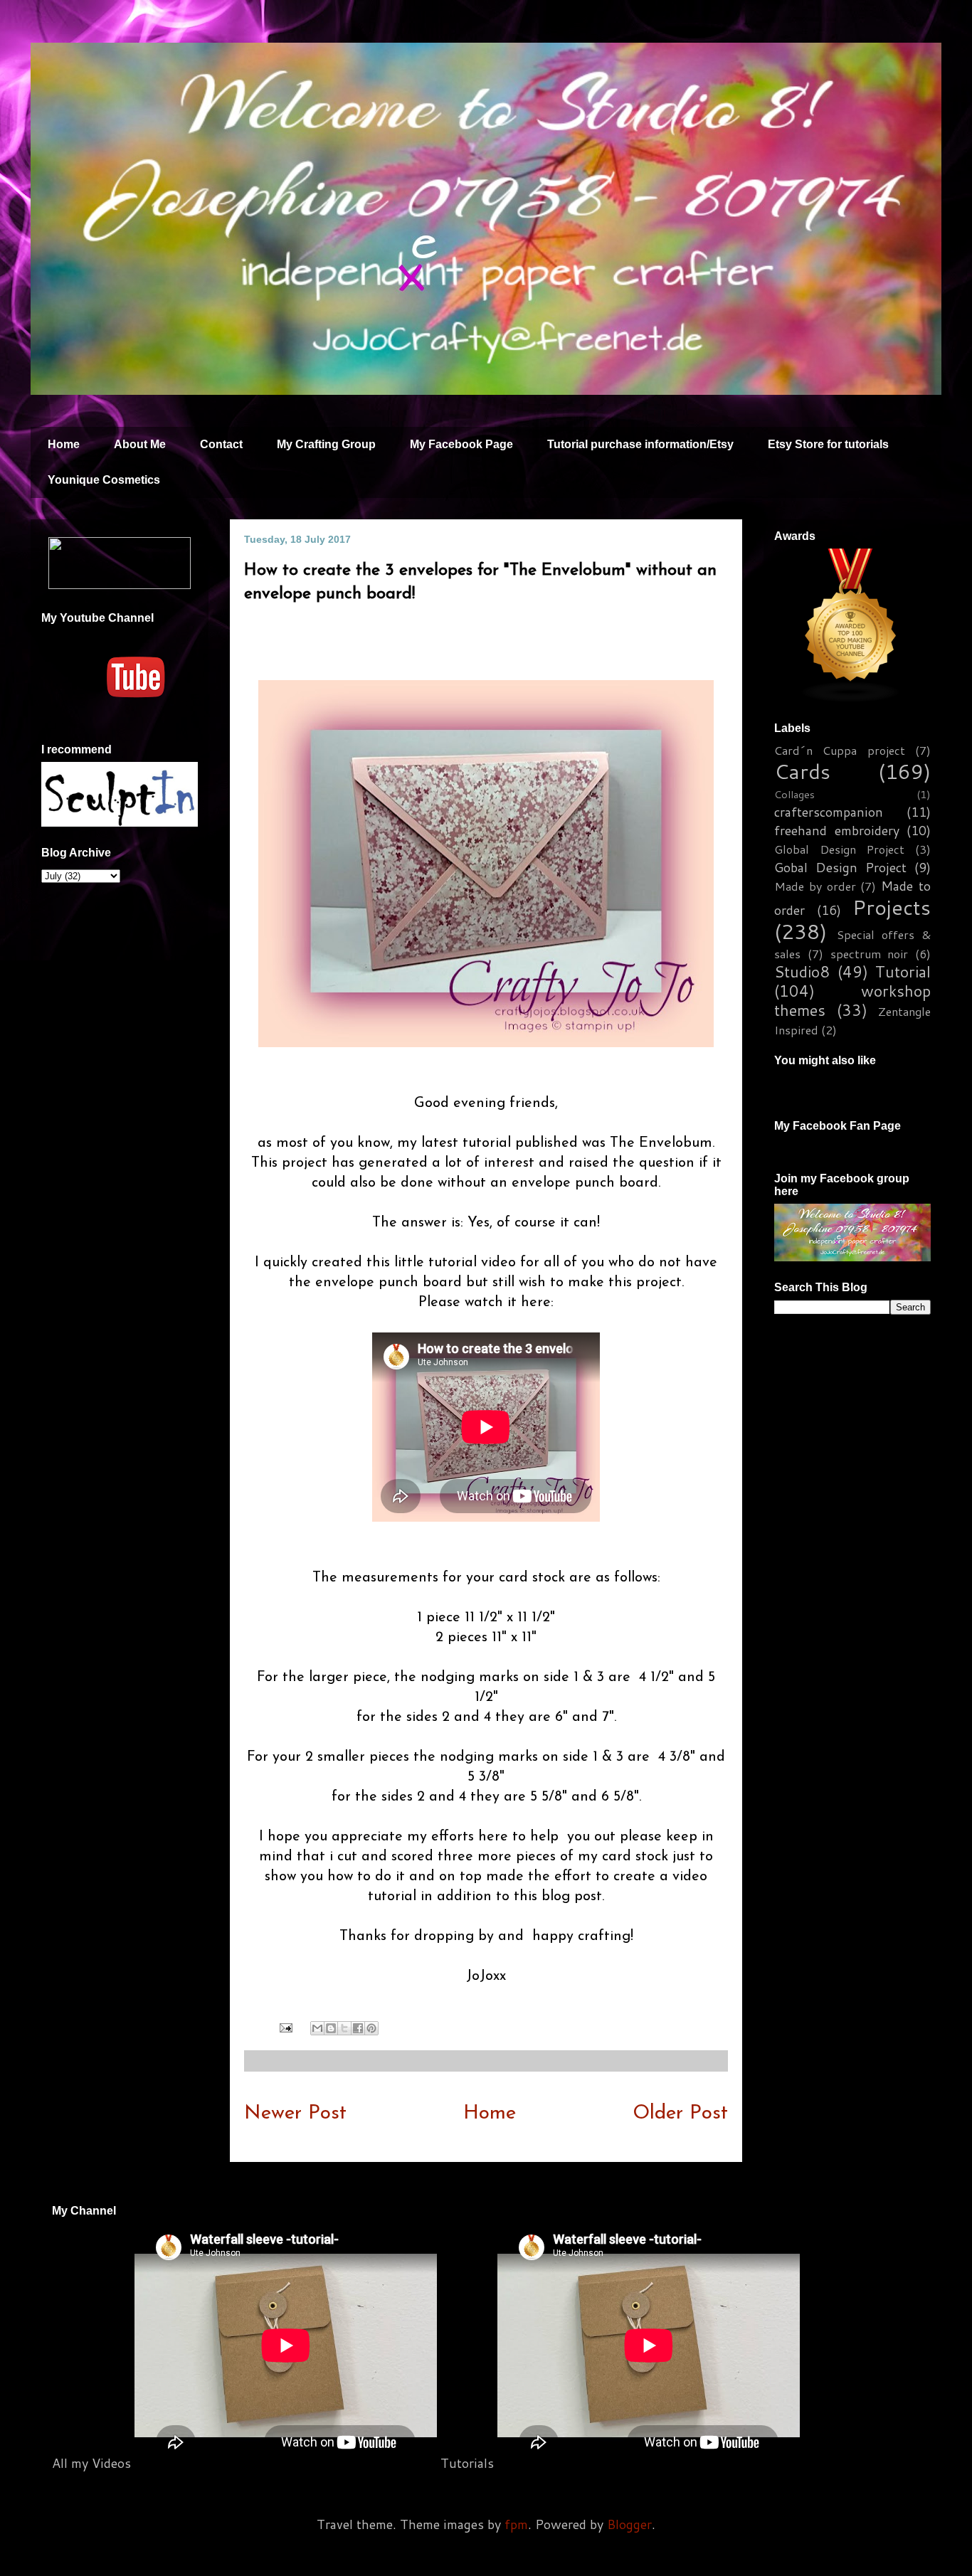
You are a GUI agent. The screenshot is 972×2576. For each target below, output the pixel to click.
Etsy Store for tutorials (828, 444)
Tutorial (903, 971)
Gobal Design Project (840, 867)
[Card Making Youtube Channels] (851, 697)
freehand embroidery (837, 830)
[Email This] (317, 2028)
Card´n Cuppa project (840, 750)
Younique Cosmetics (104, 480)
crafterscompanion (829, 812)
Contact (221, 444)
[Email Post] (285, 2027)
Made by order (815, 886)
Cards (802, 771)
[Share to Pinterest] (371, 2028)
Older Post (680, 2114)
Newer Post (295, 2114)
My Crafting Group (326, 444)
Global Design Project (839, 849)
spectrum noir (870, 954)
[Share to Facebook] (358, 2028)
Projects (892, 907)
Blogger (629, 2524)
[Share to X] (344, 2028)
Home (64, 444)
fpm (516, 2524)
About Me (140, 444)
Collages (794, 794)
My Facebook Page (461, 444)
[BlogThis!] (331, 2028)
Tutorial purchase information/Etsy (640, 444)
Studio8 (802, 971)
